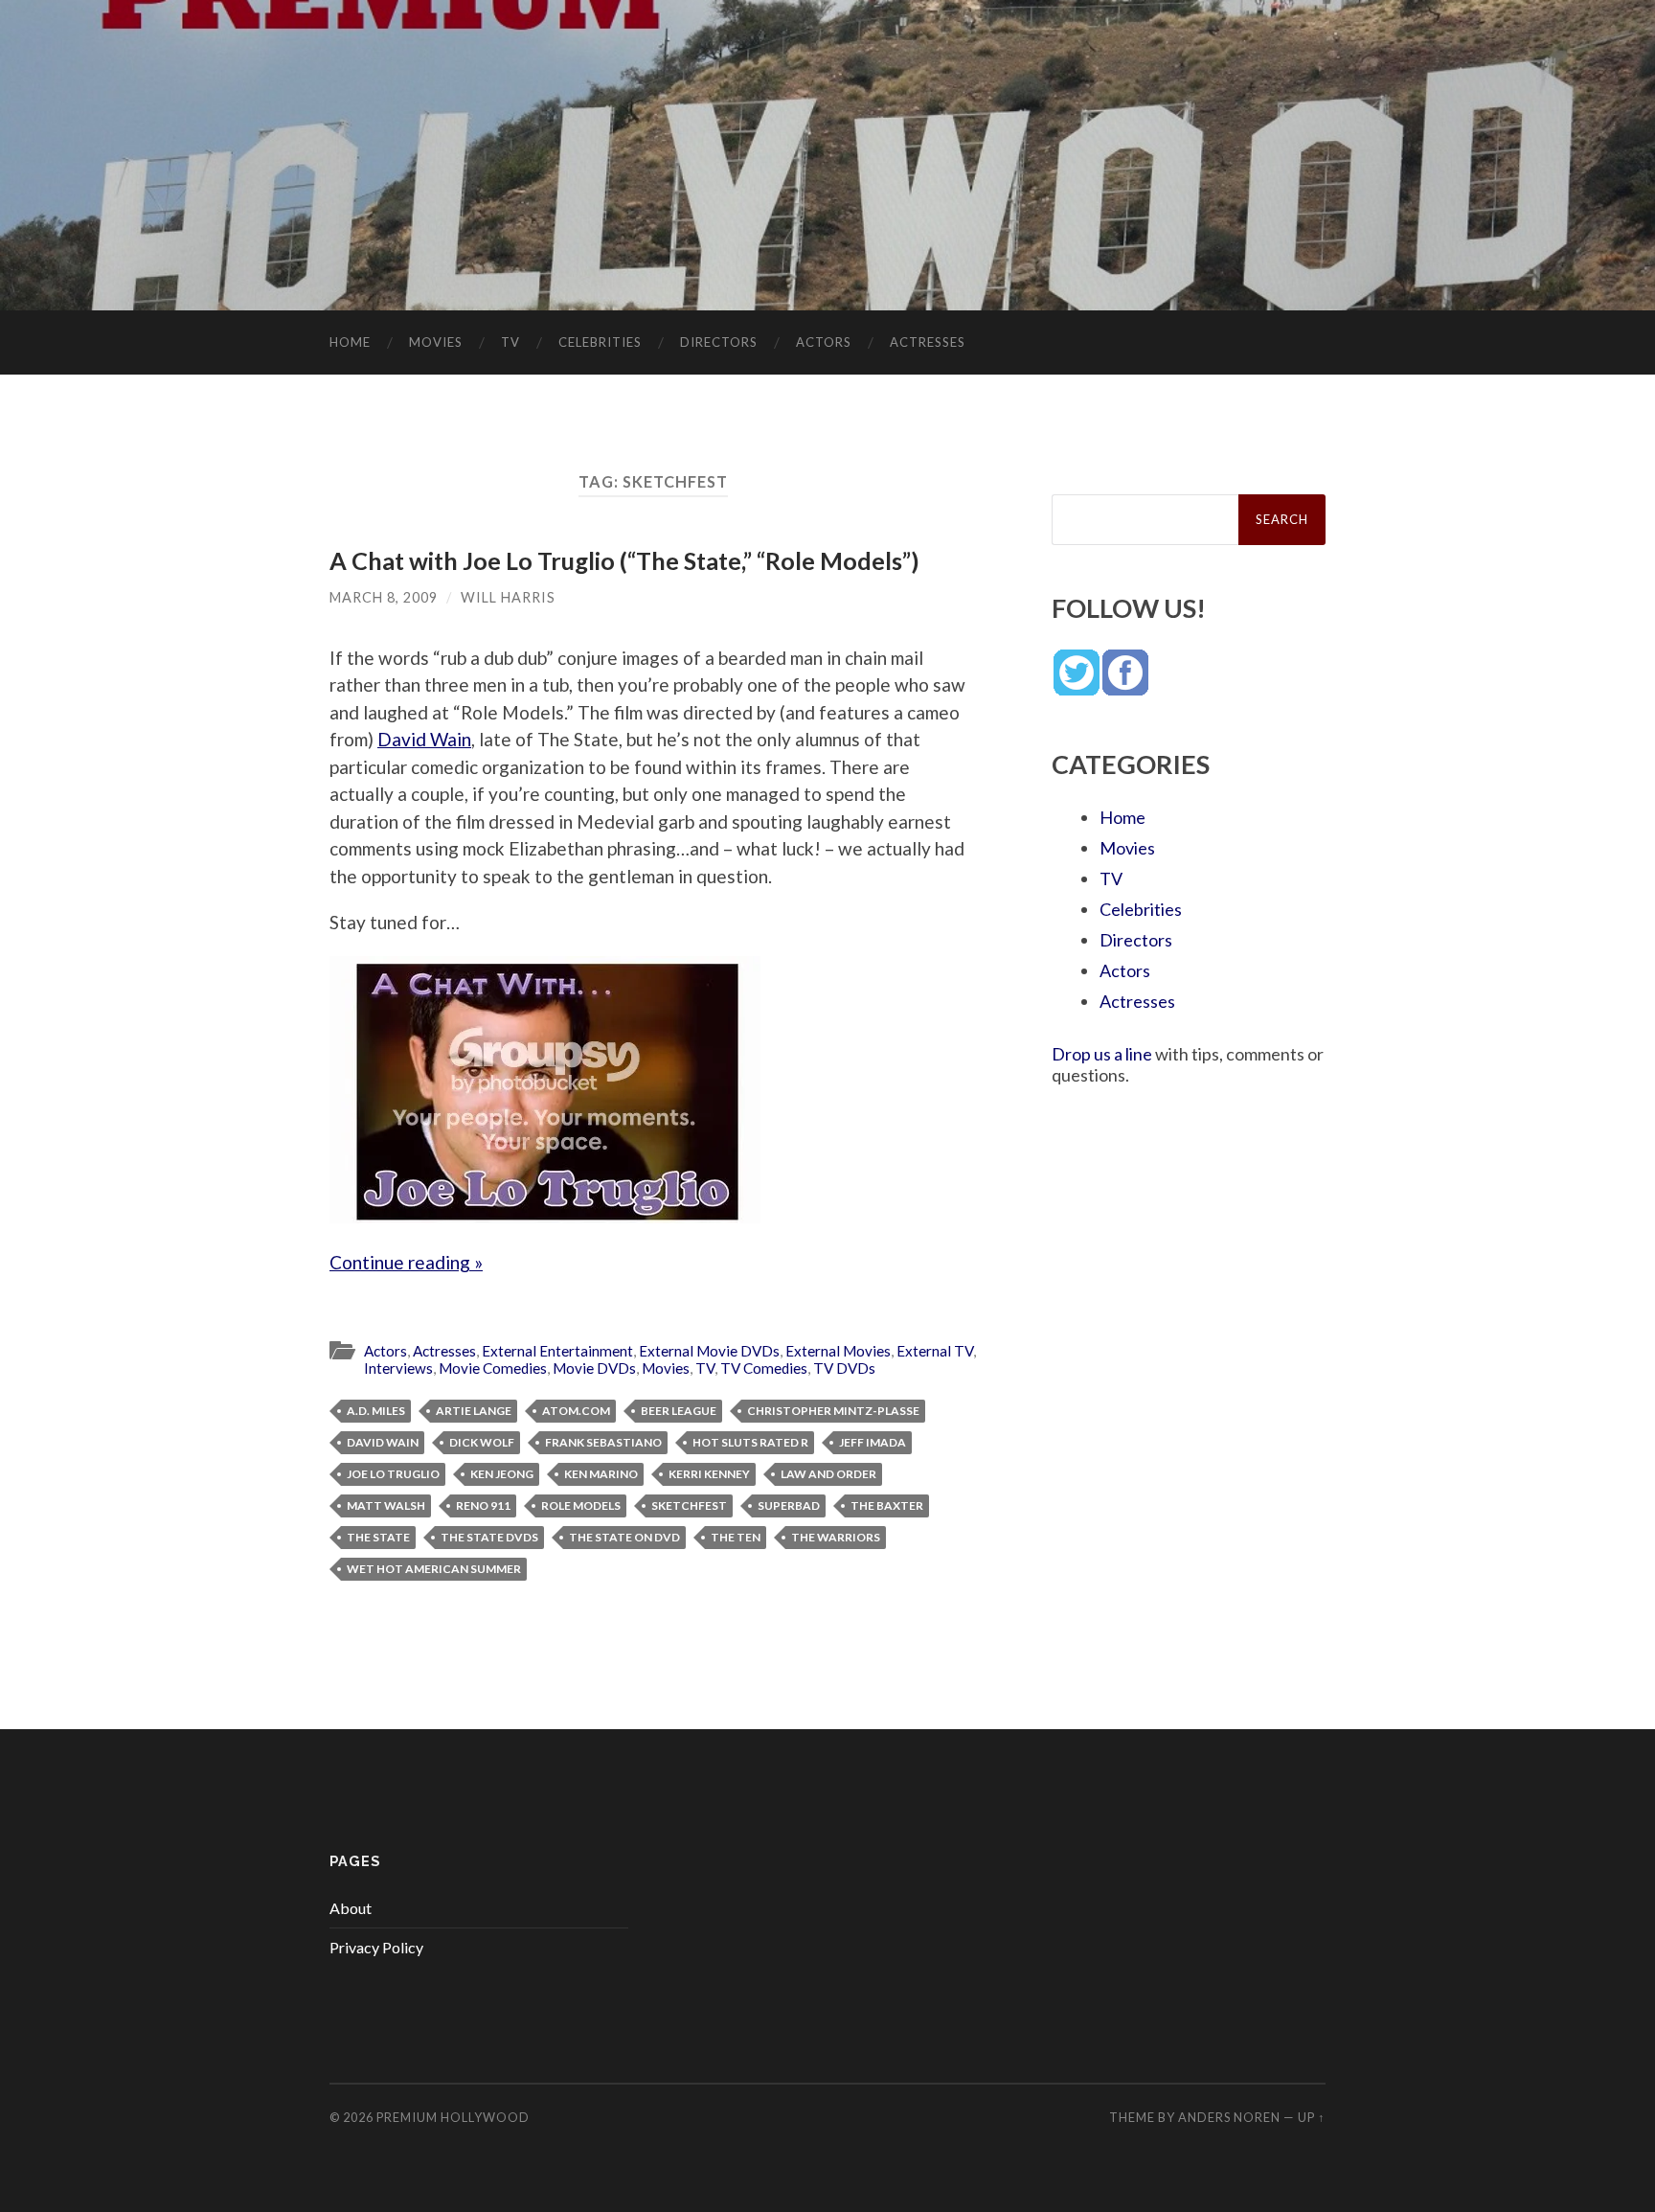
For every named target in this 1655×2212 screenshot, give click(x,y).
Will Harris (508, 597)
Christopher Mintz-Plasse (833, 1411)
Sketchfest (689, 1505)
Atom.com (576, 1411)
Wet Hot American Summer (434, 1569)
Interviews (398, 1368)
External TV (935, 1351)
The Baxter (887, 1505)
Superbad (789, 1505)
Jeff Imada (873, 1442)
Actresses (928, 342)
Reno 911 (483, 1505)
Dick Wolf (482, 1442)
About (351, 1908)
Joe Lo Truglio (393, 1474)
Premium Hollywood (453, 2117)
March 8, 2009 (384, 597)
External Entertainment (557, 1351)
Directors (719, 342)
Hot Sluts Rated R (750, 1442)
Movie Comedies (493, 1368)
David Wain (424, 739)
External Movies (838, 1351)
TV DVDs (844, 1368)
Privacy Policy (376, 1947)
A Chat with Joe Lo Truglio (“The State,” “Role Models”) (624, 560)
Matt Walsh (386, 1505)
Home (350, 342)
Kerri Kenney (709, 1474)
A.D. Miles (376, 1411)
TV (510, 342)
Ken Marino (601, 1474)
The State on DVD (624, 1537)
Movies (436, 342)
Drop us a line (1102, 1054)
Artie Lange (474, 1411)
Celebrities (600, 342)
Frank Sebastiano (603, 1442)
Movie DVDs (594, 1368)
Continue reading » (406, 1262)
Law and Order (828, 1474)
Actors (824, 342)
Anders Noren (1229, 2117)
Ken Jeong (502, 1474)
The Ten (736, 1537)
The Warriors (836, 1537)
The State (378, 1537)
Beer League (679, 1411)
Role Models (581, 1505)
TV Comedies (764, 1368)
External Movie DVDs (709, 1351)
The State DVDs (489, 1537)
